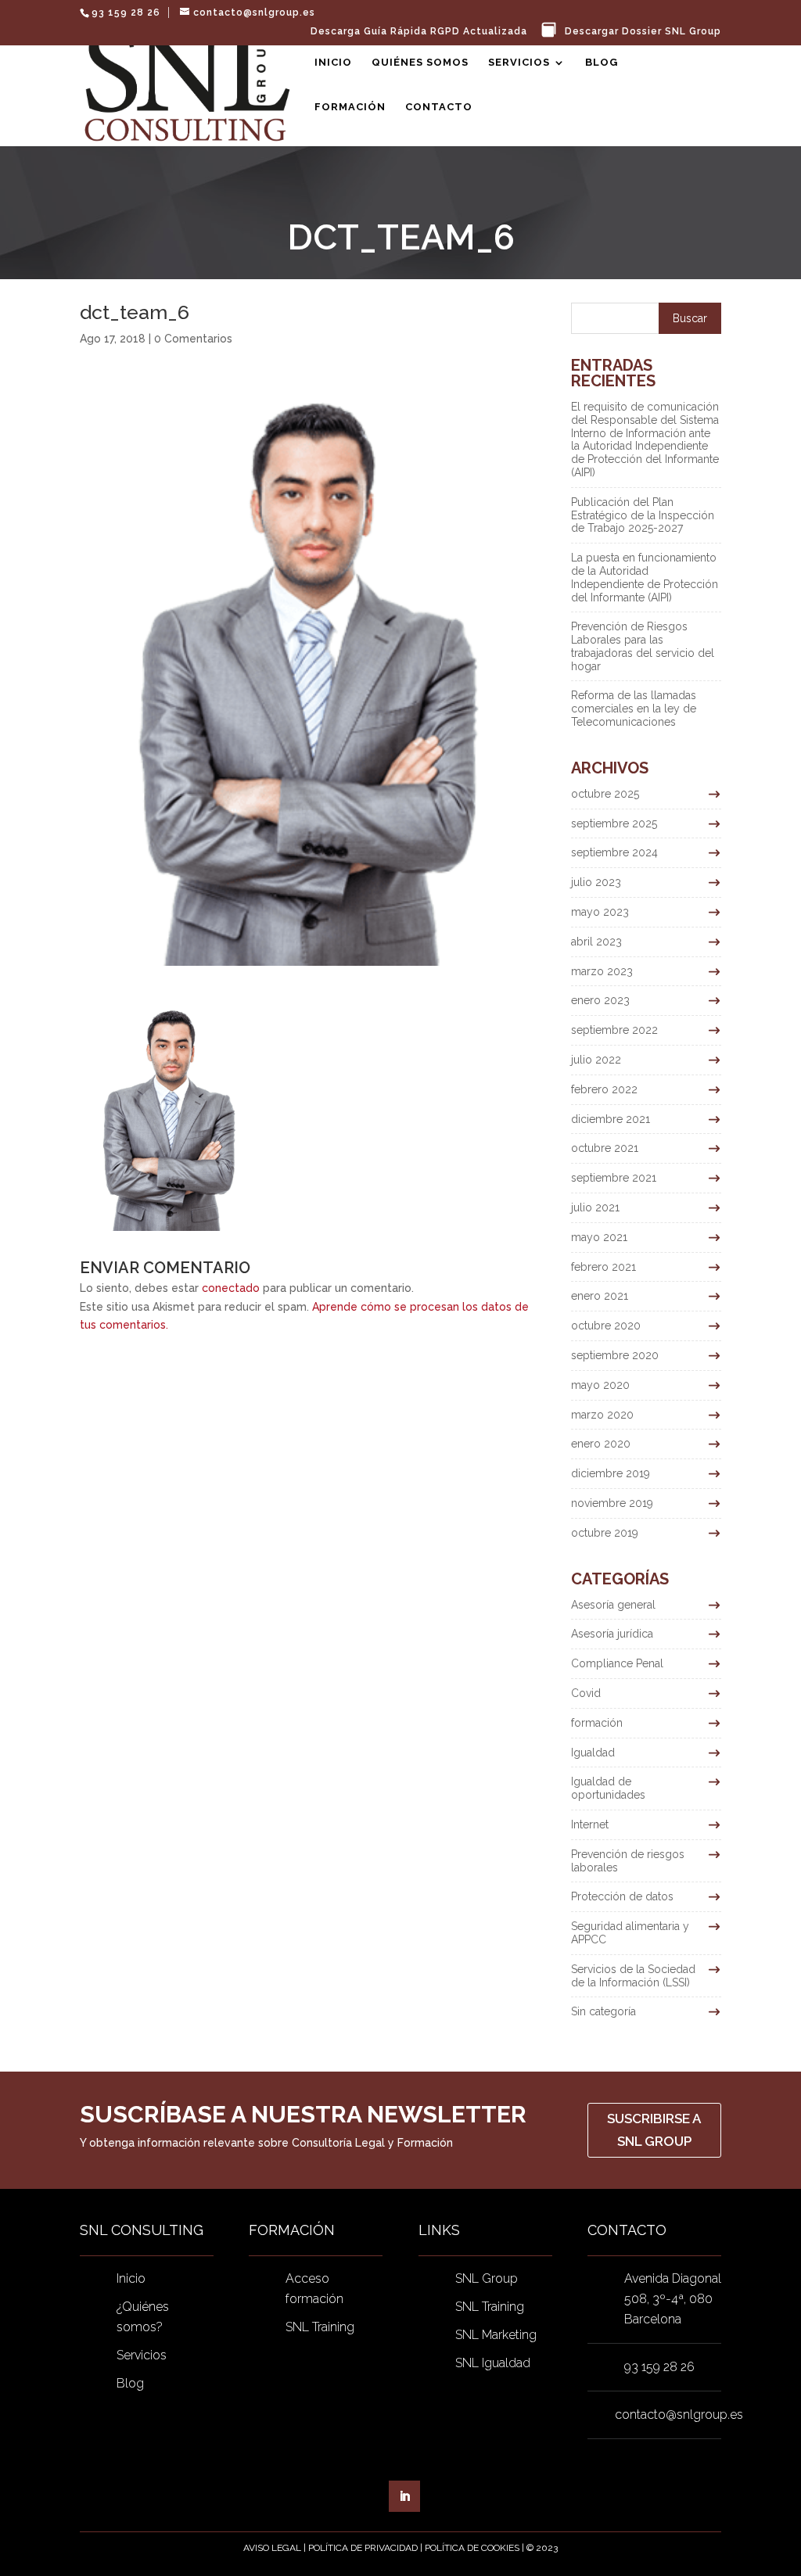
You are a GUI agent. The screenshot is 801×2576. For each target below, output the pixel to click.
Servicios (519, 63)
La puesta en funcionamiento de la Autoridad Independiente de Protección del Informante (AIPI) (645, 577)
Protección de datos (622, 1896)
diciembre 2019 (611, 1473)
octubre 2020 (606, 1326)
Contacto (439, 107)
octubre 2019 (605, 1533)
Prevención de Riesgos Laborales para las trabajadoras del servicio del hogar (643, 646)
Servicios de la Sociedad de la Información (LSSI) (633, 1976)
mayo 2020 (600, 1385)
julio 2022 (596, 1060)
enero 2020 (601, 1444)
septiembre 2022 (614, 1030)
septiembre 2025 (614, 823)
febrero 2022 (604, 1089)
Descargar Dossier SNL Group (643, 32)
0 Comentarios (193, 339)
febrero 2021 (603, 1267)
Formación (350, 107)
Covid (586, 1693)
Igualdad (593, 1753)
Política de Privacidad (363, 2548)
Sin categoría (603, 2011)
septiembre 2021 (614, 1178)
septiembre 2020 (615, 1355)
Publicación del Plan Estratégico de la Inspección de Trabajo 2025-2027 (643, 515)
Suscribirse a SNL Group (654, 2130)
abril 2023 (596, 942)
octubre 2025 (605, 794)
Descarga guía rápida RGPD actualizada (419, 32)
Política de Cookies (472, 2548)
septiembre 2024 (614, 852)
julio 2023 (596, 882)
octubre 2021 (605, 1148)
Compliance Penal (617, 1663)
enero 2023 (600, 1000)
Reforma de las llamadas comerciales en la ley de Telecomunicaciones (634, 709)
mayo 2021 (599, 1237)
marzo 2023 (602, 971)
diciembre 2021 (611, 1119)
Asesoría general (613, 1605)
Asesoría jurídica (612, 1634)
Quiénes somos (420, 63)
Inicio (333, 63)
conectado (231, 1288)
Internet (590, 1824)
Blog (602, 63)
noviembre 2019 (612, 1503)
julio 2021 (595, 1207)
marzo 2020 (602, 1415)
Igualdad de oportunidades (608, 1788)
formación (597, 1723)
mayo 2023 (600, 912)
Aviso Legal (272, 2548)
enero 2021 (600, 1296)
